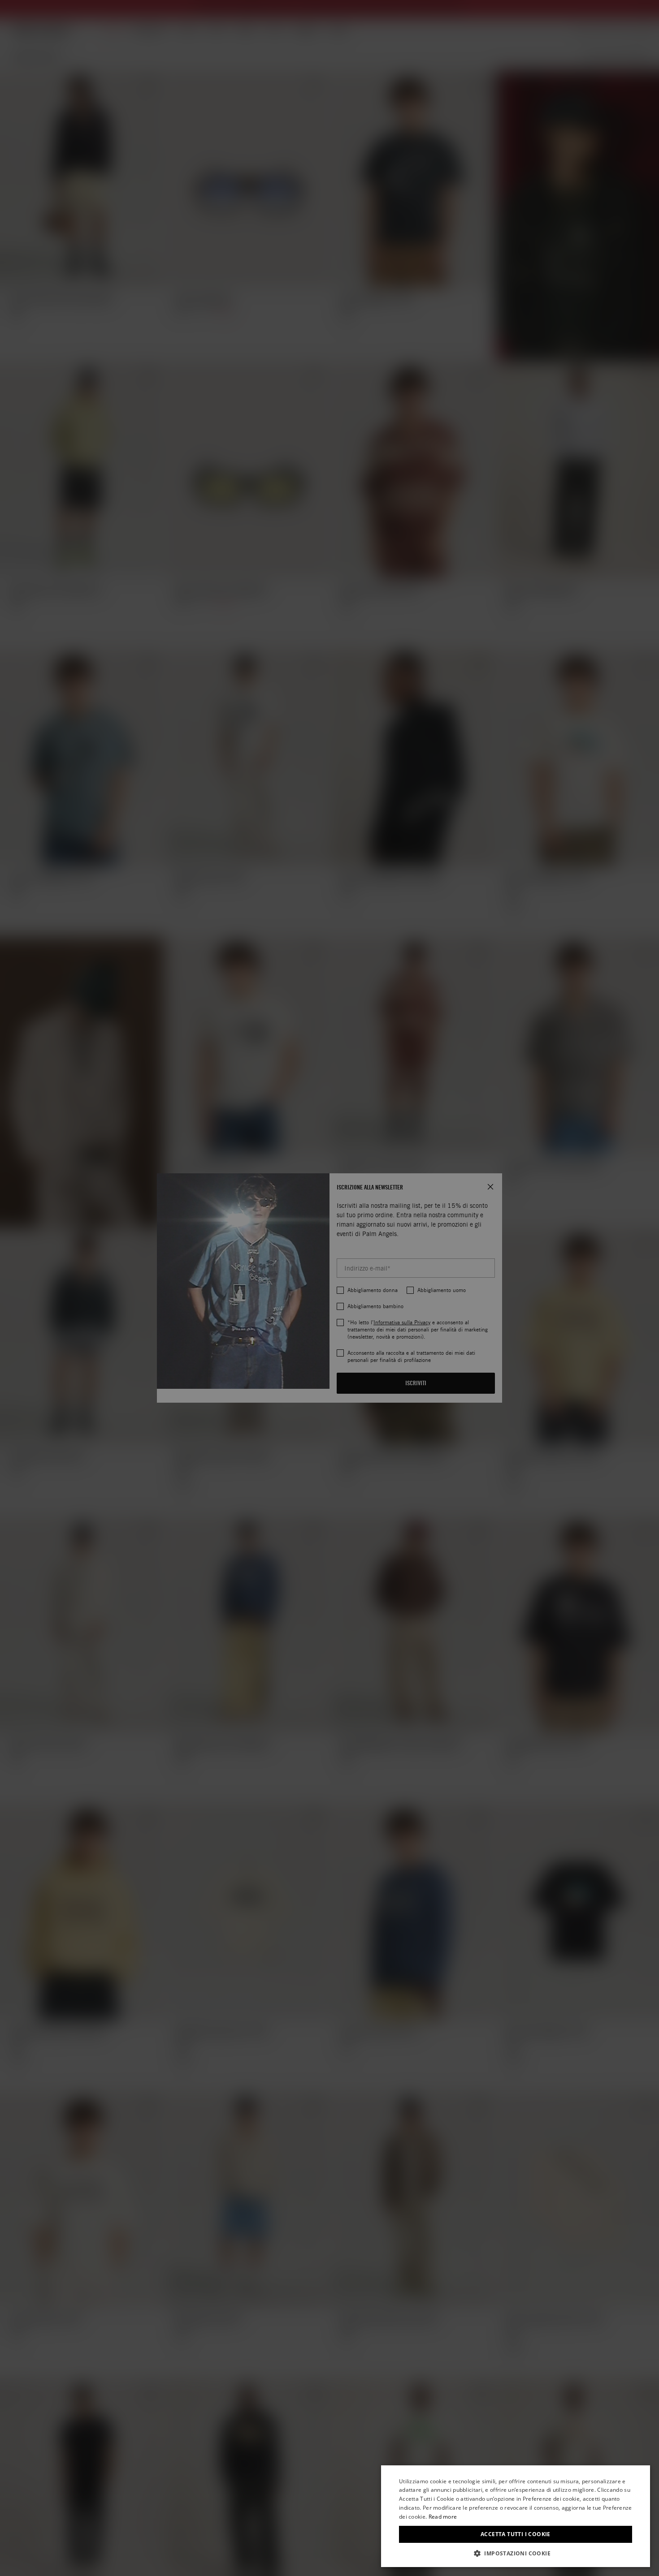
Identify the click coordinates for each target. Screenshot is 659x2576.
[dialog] (516, 2516)
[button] (516, 2553)
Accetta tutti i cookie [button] (516, 2534)
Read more (443, 2517)
